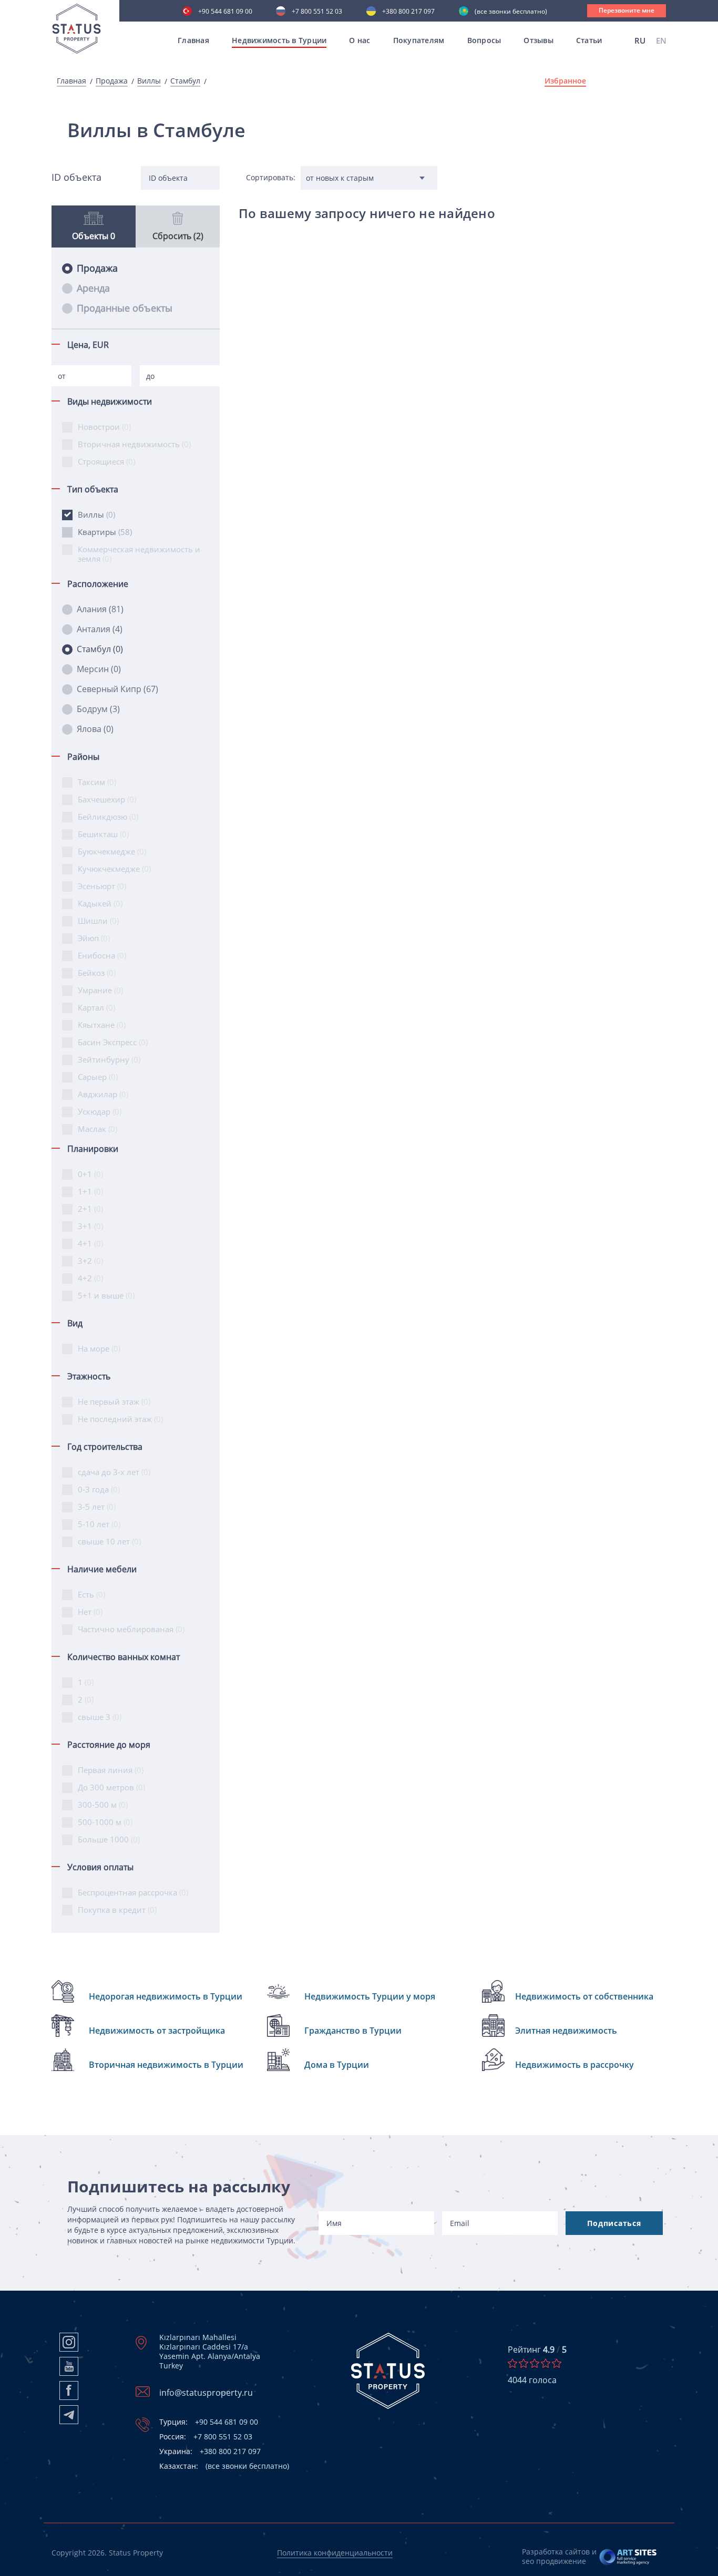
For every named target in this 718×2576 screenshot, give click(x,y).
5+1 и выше (106, 1295)
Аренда (93, 288)
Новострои (104, 427)
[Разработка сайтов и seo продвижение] (628, 2557)
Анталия (100, 629)
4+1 (90, 1243)
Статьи (589, 40)
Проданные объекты (125, 308)
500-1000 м (105, 1822)
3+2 (90, 1261)
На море (99, 1348)
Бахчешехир (107, 799)
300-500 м (103, 1805)
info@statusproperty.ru (206, 2393)
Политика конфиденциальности (335, 2553)
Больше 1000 (109, 1839)
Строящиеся (106, 461)
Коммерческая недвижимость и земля (139, 554)
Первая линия (111, 1770)
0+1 (90, 1174)
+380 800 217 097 (408, 12)
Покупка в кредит (117, 1910)
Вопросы (484, 40)
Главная (193, 40)
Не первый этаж (114, 1402)
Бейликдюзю (108, 817)
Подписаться (614, 2223)
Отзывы (538, 40)
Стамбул (185, 81)
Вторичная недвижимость (134, 444)
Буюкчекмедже (112, 851)
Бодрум (98, 709)
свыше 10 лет (109, 1541)
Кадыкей (100, 903)
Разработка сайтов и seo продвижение (559, 2556)
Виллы (149, 81)
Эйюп (94, 938)
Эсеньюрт (102, 886)
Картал (96, 1007)
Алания (100, 609)
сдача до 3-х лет (114, 1472)
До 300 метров (111, 1787)
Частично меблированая (131, 1629)
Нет (90, 1612)
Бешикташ (103, 834)
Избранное (565, 81)
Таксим (97, 782)
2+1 (90, 1209)
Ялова (95, 729)
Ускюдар (100, 1111)
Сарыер (98, 1077)
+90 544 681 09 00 (225, 12)
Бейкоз (97, 973)
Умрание (100, 990)
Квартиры (105, 532)
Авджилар (103, 1094)
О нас (360, 40)
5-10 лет (99, 1524)
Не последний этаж (120, 1419)
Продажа (112, 81)
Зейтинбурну (109, 1059)
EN (661, 40)
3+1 (90, 1226)
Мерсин (99, 669)
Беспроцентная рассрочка (133, 1892)
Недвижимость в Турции (279, 40)
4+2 (90, 1278)
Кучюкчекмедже (114, 869)
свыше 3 (100, 1717)
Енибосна (102, 955)
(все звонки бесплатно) (511, 12)
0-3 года (99, 1489)
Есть (91, 1594)
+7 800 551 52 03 (317, 12)
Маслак (98, 1129)
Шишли (98, 921)
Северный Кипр (117, 689)
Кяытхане (102, 1025)
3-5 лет (97, 1507)
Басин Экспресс (113, 1042)
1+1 (90, 1191)
